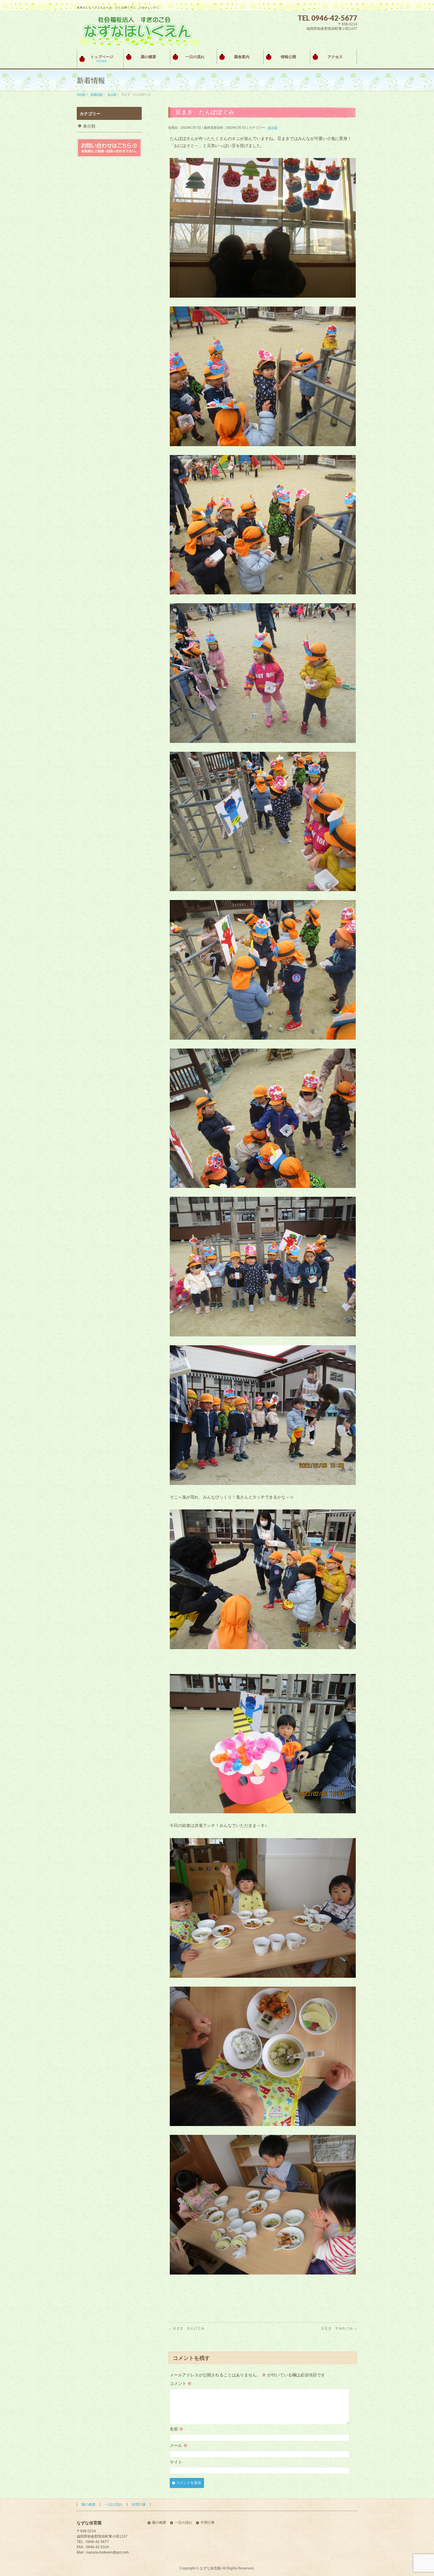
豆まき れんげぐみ (186, 2328)
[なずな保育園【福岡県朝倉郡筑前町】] (138, 39)
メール (179, 2445)
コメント (181, 2383)
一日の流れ (114, 2505)
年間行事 (139, 2505)
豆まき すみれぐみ (339, 2328)
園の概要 (89, 2505)
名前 (177, 2429)
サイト (176, 2462)
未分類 (273, 128)
